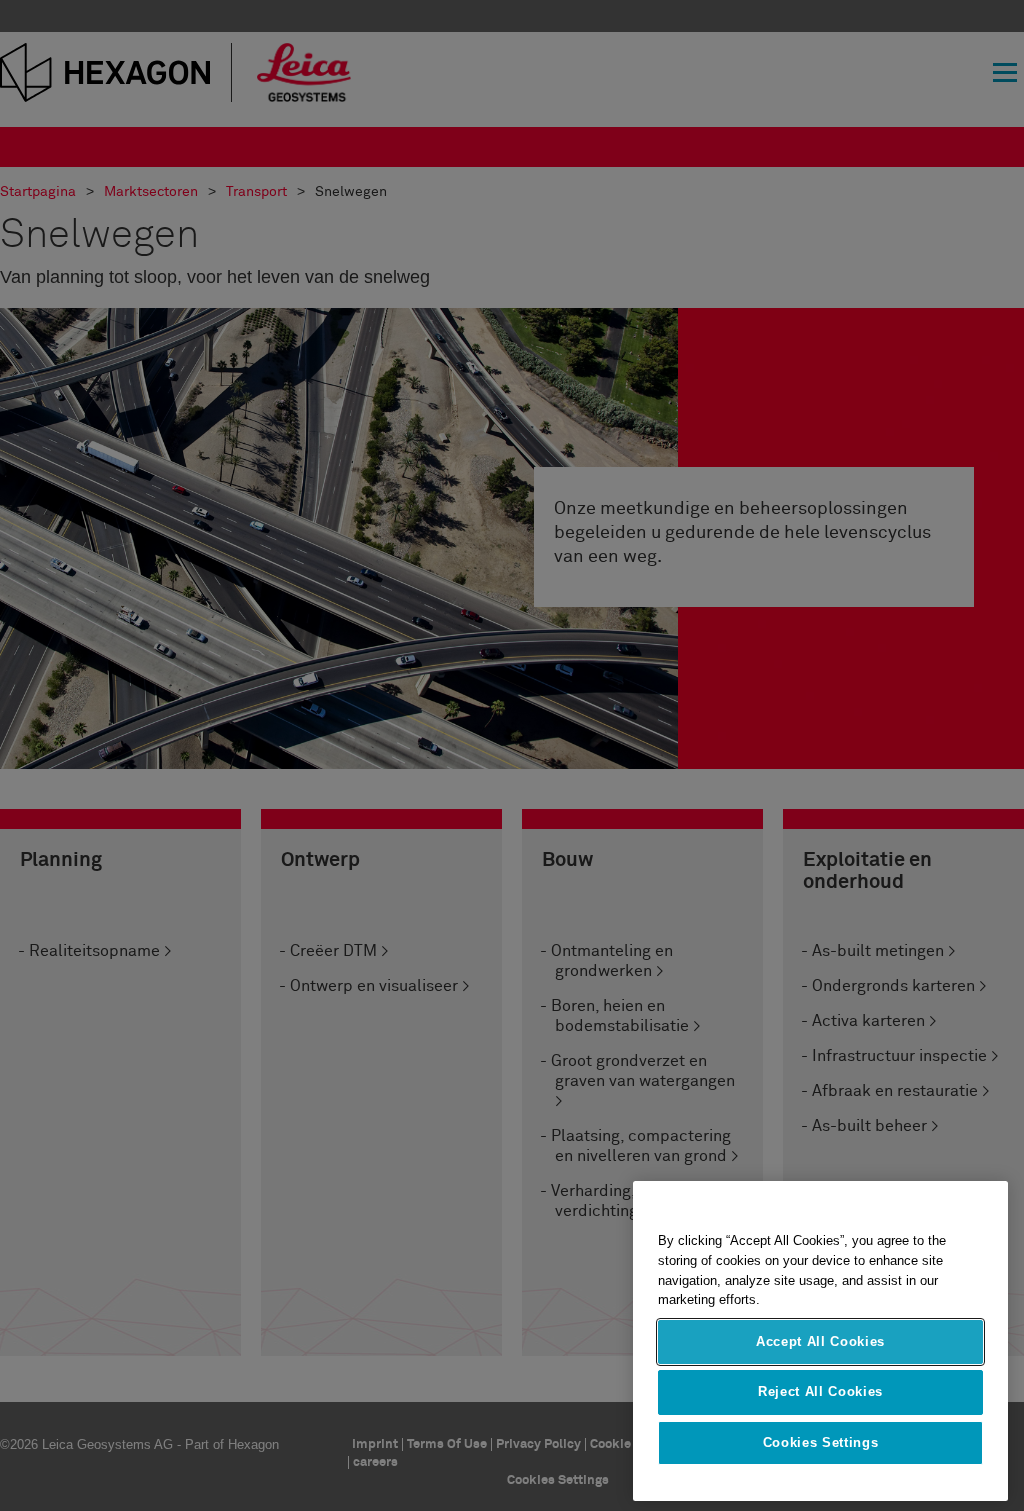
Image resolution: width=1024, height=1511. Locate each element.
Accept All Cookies (820, 1341)
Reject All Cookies (820, 1391)
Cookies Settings (821, 1442)
